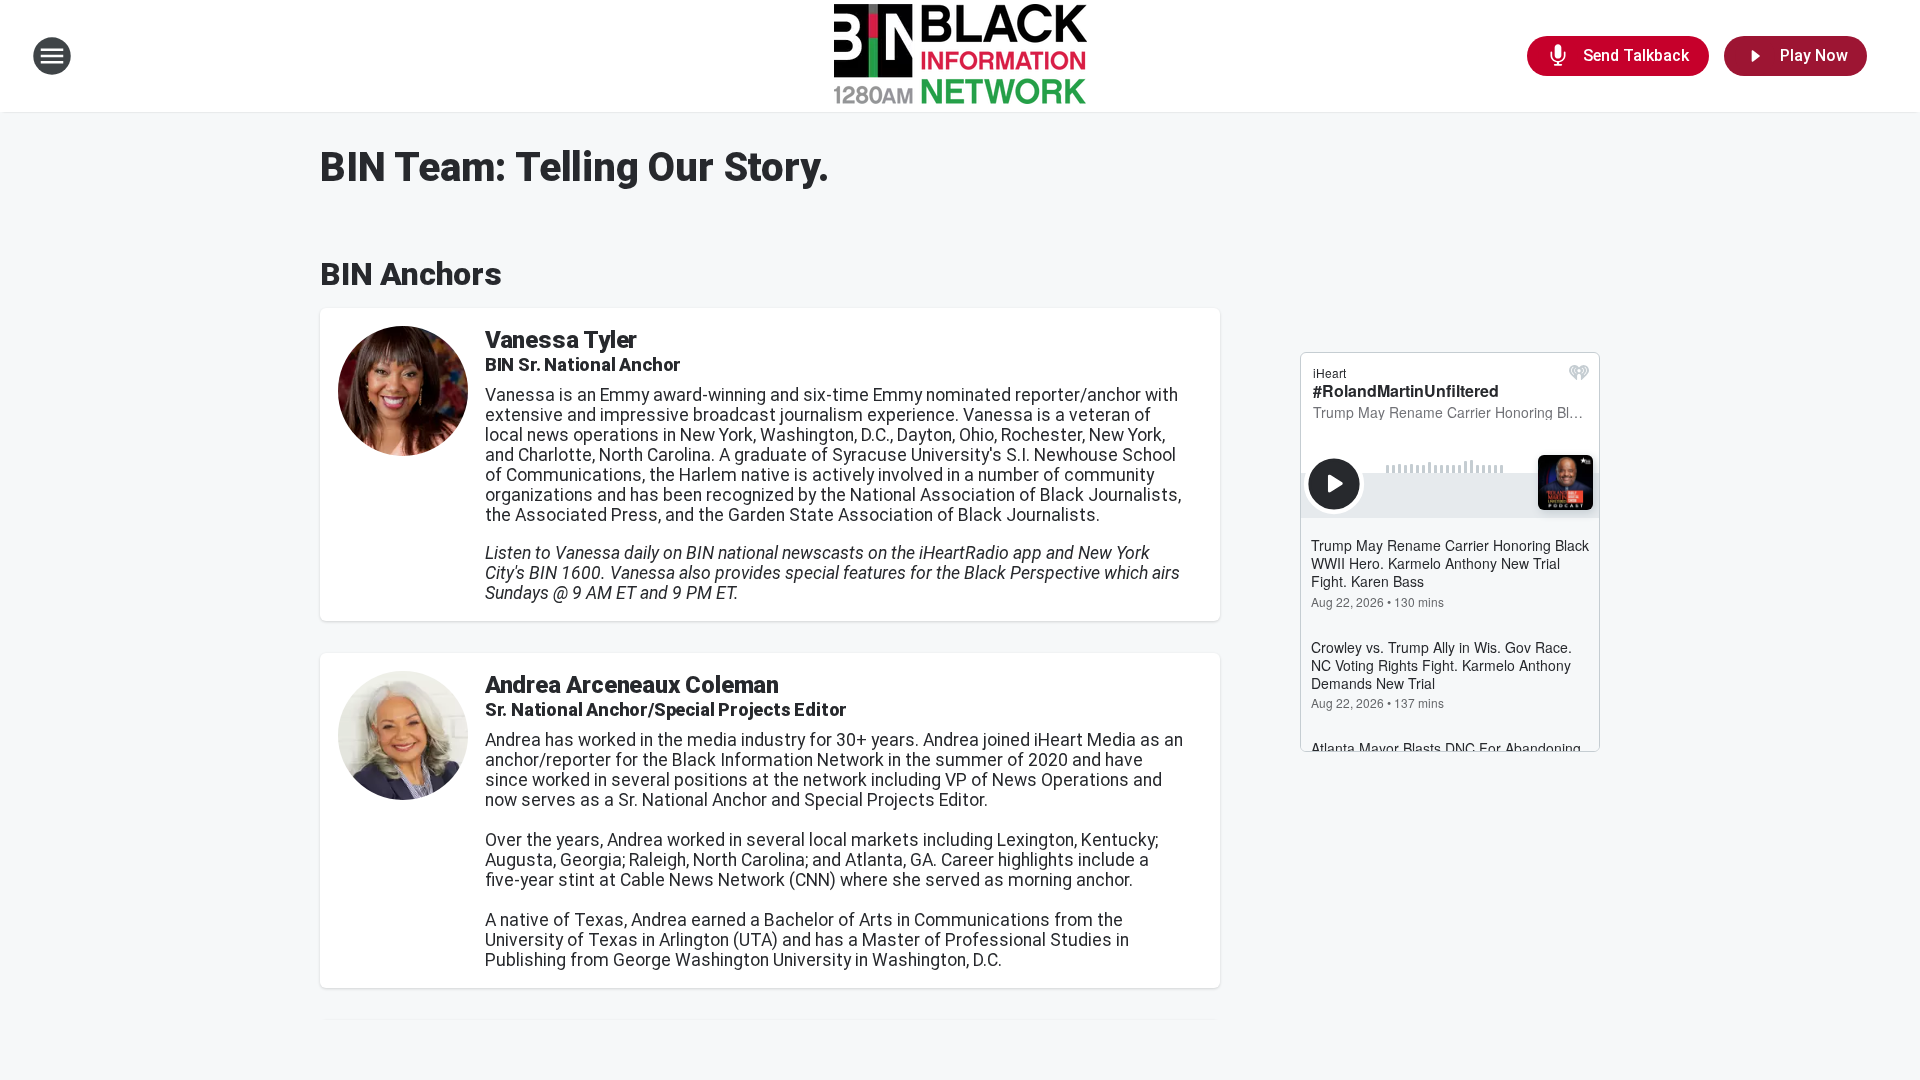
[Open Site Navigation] (52, 56)
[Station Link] (960, 56)
